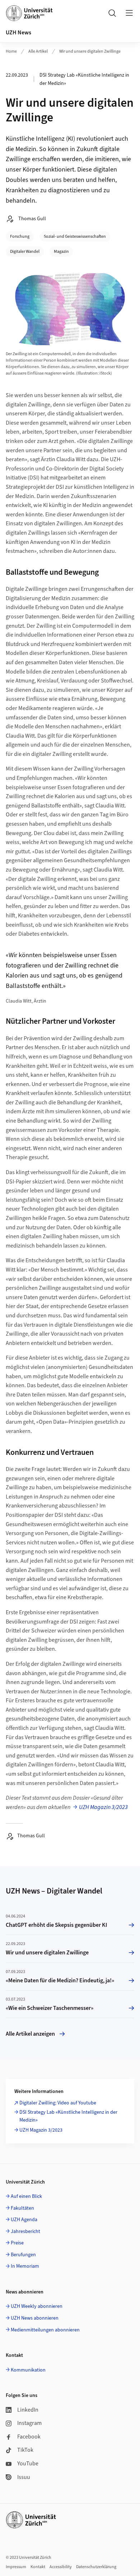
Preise (17, 2243)
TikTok (25, 2450)
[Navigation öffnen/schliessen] (129, 13)
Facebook (29, 2437)
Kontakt (38, 2567)
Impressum (16, 2567)
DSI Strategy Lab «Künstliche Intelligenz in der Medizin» (68, 2116)
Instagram (29, 2423)
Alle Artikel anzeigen (30, 2034)
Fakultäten (22, 2208)
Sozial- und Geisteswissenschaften (75, 237)
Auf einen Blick (26, 2196)
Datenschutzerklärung (96, 2567)
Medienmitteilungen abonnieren (45, 2330)
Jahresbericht (25, 2232)
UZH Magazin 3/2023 (103, 1807)
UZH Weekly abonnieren (37, 2306)
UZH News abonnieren (35, 2318)
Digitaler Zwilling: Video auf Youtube (58, 2103)
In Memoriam (25, 2266)
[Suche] (112, 13)
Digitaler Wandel (25, 252)
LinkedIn (28, 2410)
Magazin (61, 252)
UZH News (18, 33)
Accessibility (61, 2567)
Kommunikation (28, 2370)
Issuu (24, 2477)
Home (11, 51)
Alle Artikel (38, 51)
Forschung (20, 237)
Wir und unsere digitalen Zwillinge (90, 51)
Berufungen (23, 2255)
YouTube (28, 2464)
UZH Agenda (24, 2220)
